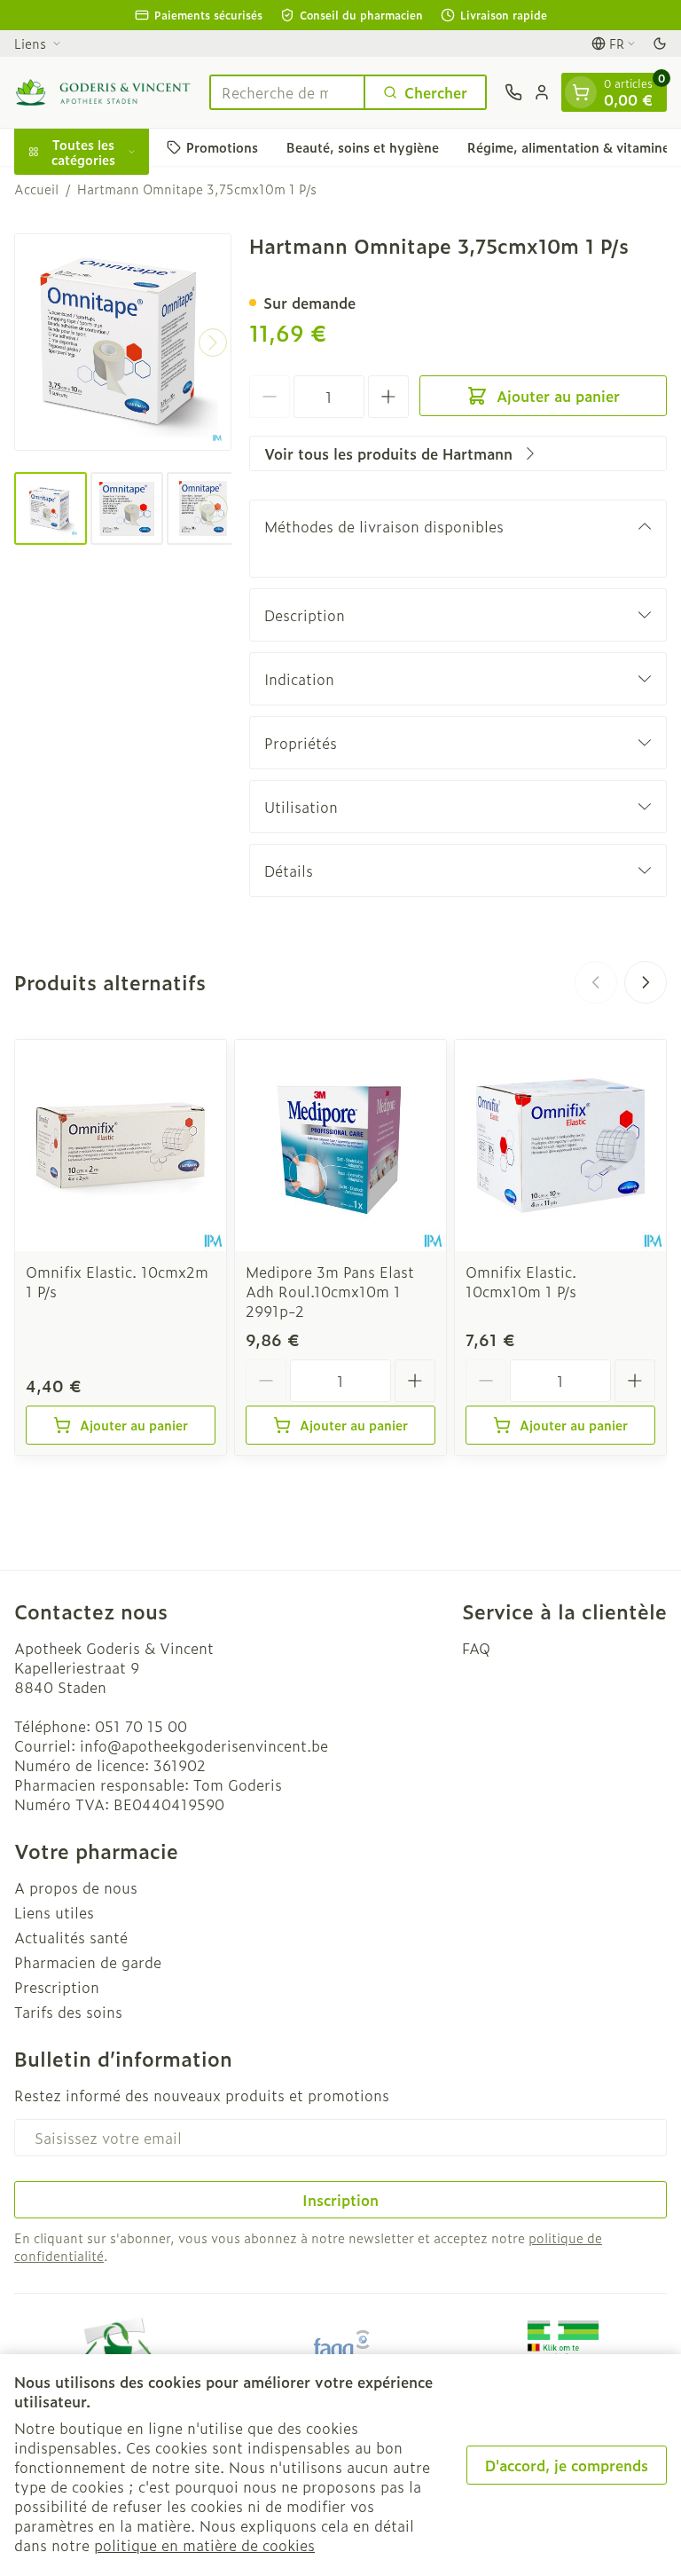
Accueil (36, 189)
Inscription (340, 2200)
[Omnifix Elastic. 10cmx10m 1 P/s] (560, 1146)
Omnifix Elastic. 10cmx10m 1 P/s (521, 1281)
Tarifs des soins (68, 2012)
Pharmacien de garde (88, 1962)
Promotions (222, 147)
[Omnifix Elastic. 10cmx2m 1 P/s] (121, 1146)
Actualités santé (71, 1937)
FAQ (476, 1648)
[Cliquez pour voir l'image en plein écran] (123, 342)
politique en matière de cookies (204, 2545)
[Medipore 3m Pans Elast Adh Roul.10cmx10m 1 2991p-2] (340, 1146)
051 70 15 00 (141, 1726)
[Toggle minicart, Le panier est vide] (581, 92)
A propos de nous (76, 1887)
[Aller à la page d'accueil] (103, 92)
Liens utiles (54, 1912)
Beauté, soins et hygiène (363, 147)
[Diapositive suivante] (646, 982)
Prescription (57, 1987)
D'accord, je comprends (567, 2465)
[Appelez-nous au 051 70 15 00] (513, 92)
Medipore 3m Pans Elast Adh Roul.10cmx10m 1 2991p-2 (330, 1291)
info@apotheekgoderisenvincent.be (204, 1745)
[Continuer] (213, 343)
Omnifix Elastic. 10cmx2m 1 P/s (117, 1281)
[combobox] (287, 92)
